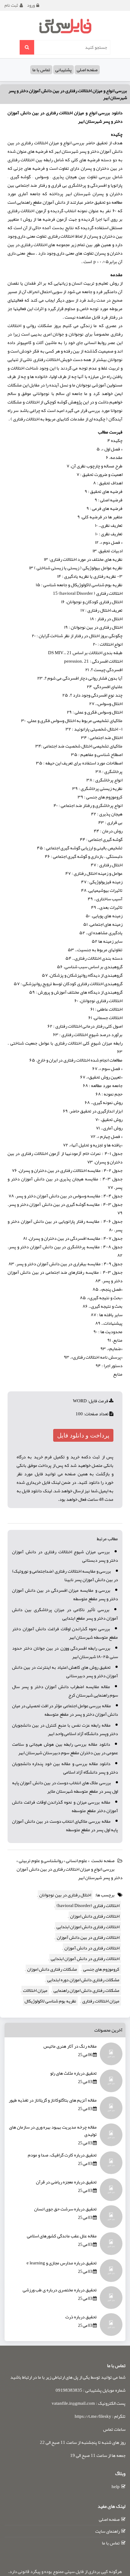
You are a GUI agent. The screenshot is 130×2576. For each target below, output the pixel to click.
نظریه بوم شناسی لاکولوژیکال (50, 2001)
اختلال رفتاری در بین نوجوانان (65, 1895)
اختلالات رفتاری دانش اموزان (95, 1916)
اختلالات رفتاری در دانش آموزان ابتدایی (85, 1959)
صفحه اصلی (87, 70)
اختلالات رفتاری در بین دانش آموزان (88, 1937)
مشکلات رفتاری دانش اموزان (52, 1969)
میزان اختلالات (35, 1990)
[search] (27, 47)
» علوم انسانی (78, 1861)
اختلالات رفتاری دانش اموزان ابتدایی (88, 1927)
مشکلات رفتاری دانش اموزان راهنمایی (86, 1990)
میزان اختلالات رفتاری (101, 2001)
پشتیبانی (63, 70)
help (116, 2487)
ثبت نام (11, 5)
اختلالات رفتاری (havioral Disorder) (88, 1905)
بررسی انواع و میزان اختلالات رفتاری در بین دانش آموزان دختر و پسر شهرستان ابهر (68, 94)
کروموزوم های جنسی (101, 1969)
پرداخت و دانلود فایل (83, 1435)
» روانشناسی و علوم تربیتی (42, 1861)
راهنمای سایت (107, 2531)
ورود (31, 5)
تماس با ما (41, 70)
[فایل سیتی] (65, 26)
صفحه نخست (103, 1861)
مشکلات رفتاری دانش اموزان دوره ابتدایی (83, 1980)
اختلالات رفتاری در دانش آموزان (92, 1948)
